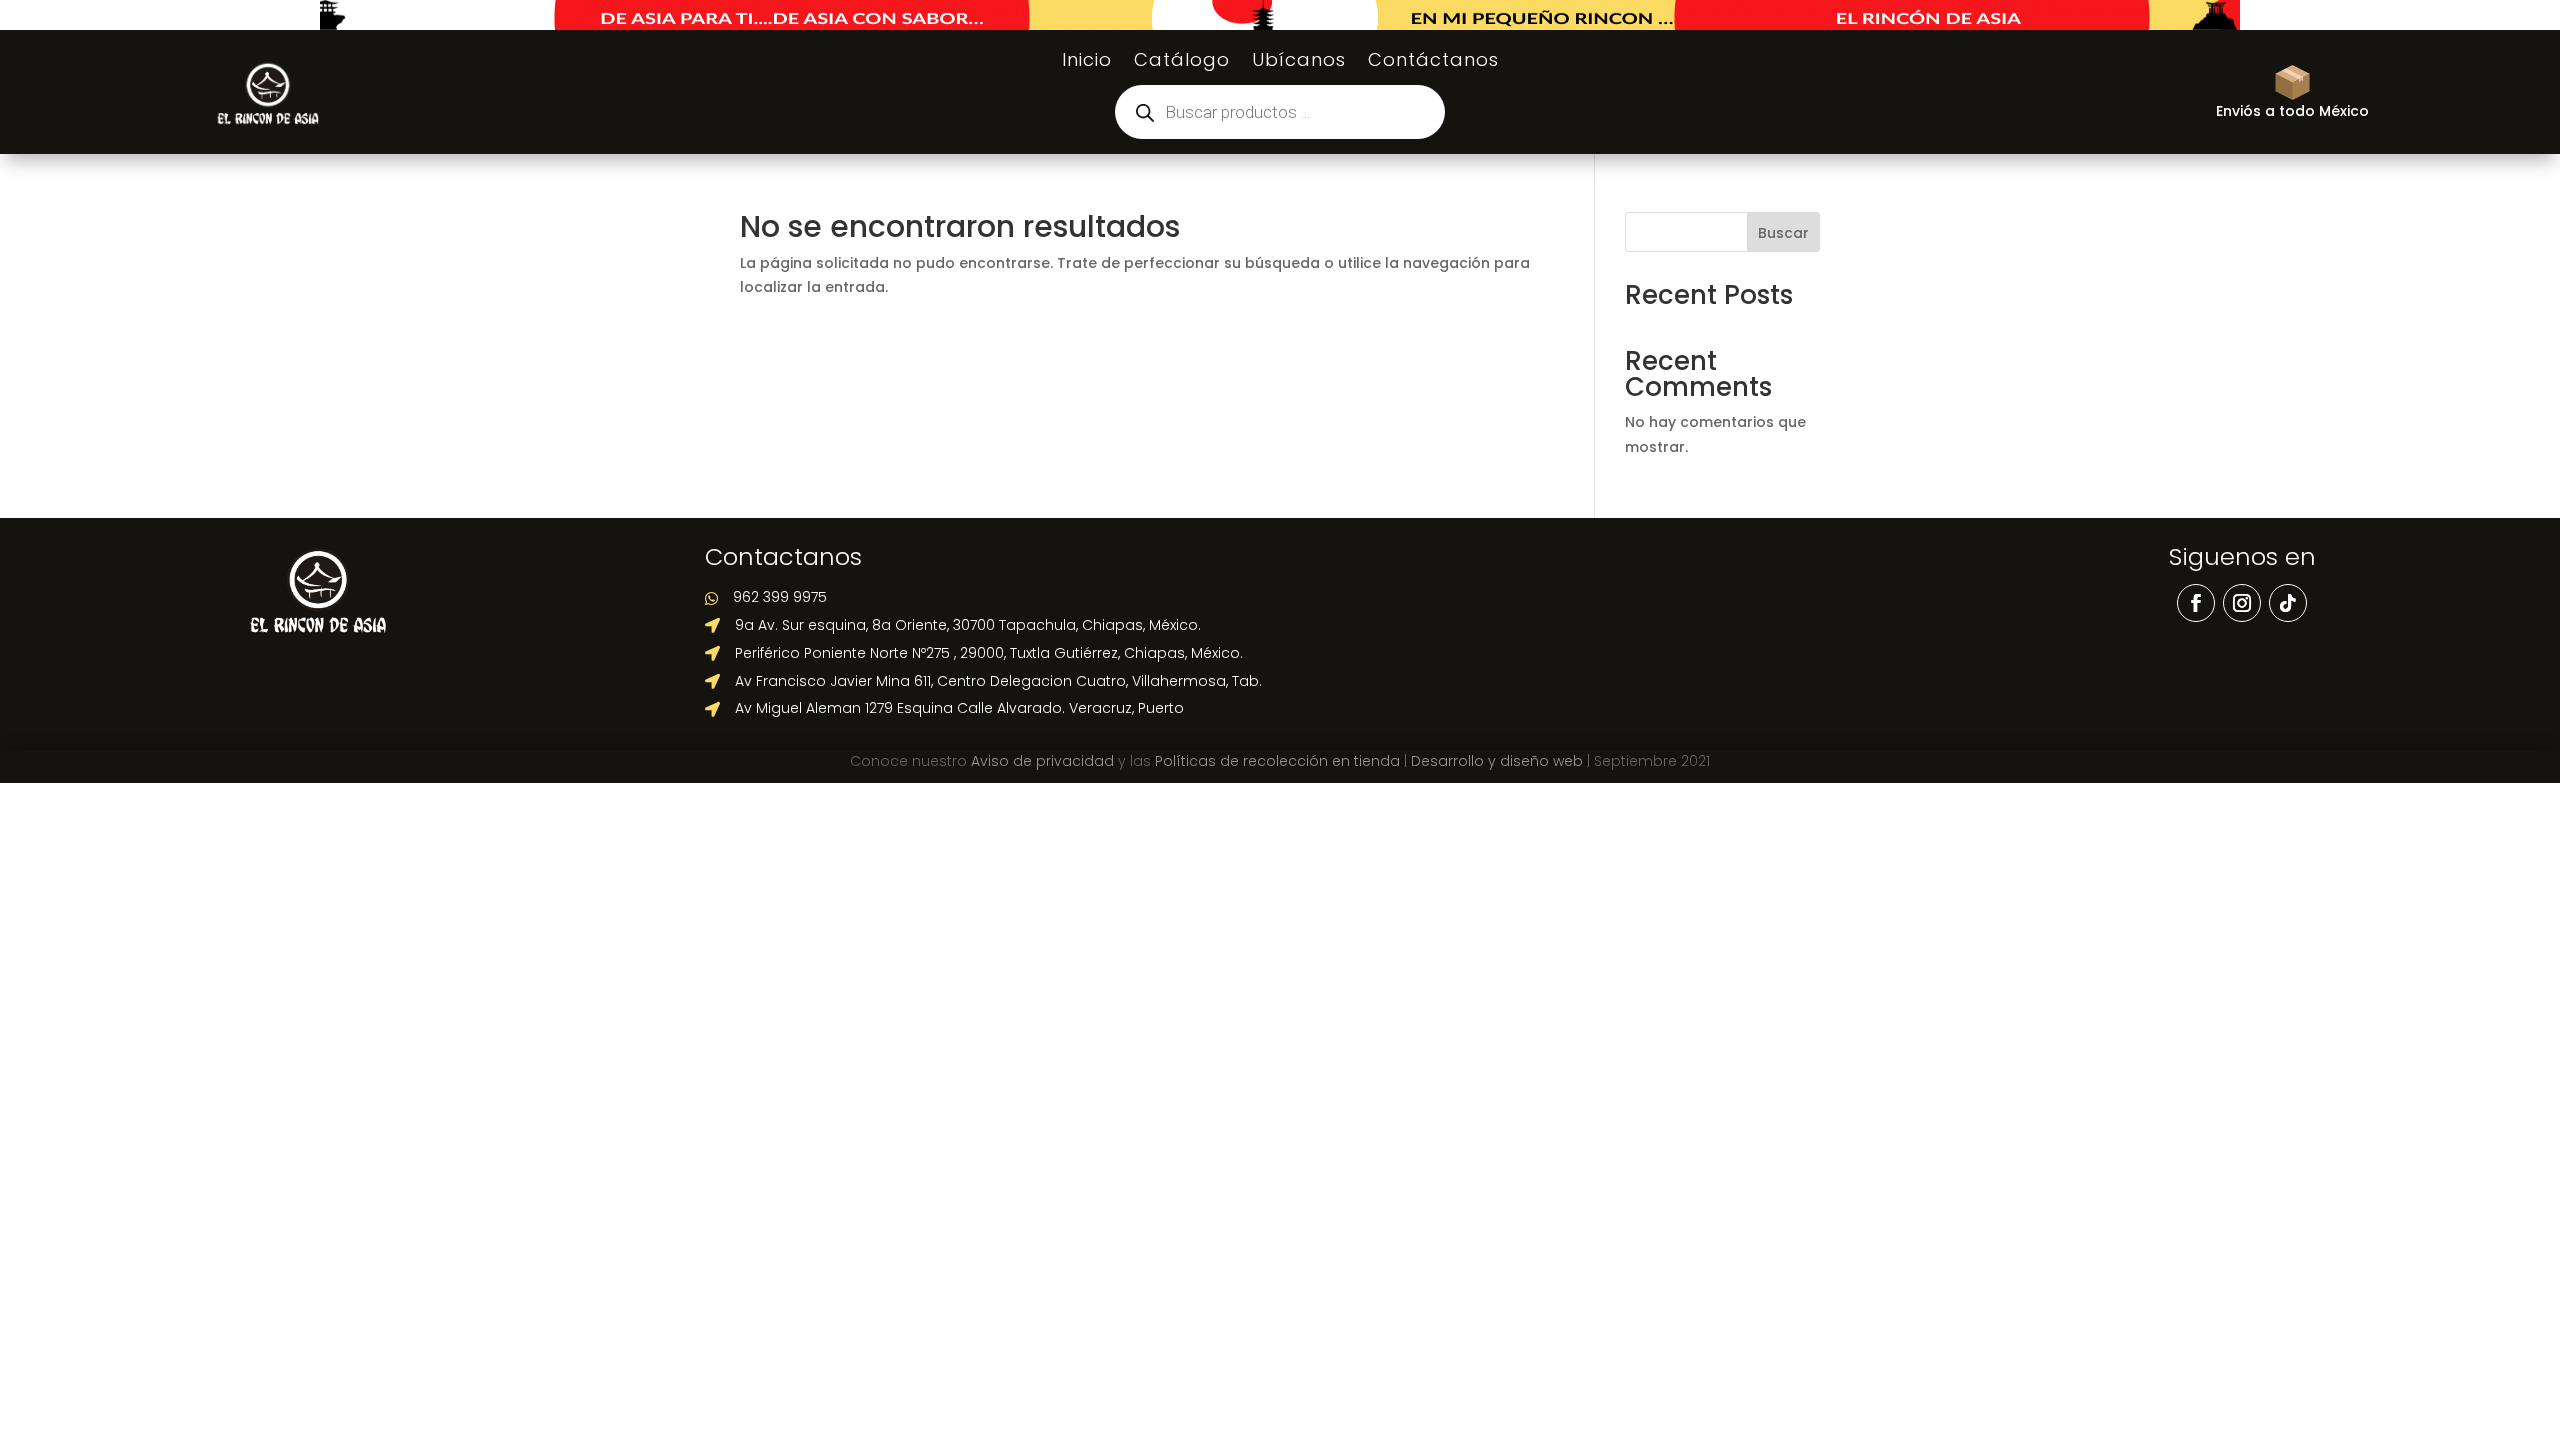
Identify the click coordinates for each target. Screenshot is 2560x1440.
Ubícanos (1299, 62)
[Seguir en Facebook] (2196, 603)
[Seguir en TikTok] (2288, 603)
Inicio (1087, 62)
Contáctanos (1433, 62)
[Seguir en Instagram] (2242, 603)
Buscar (1783, 233)
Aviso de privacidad (1042, 761)
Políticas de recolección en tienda (1277, 761)
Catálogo (1182, 62)
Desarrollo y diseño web (1497, 761)
